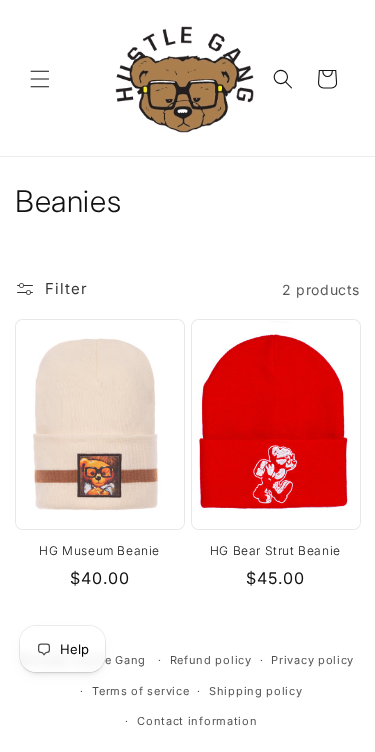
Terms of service (140, 691)
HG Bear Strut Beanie (275, 550)
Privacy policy (312, 660)
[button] (40, 79)
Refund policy (211, 660)
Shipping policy (256, 691)
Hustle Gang (109, 660)
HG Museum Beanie (99, 550)
